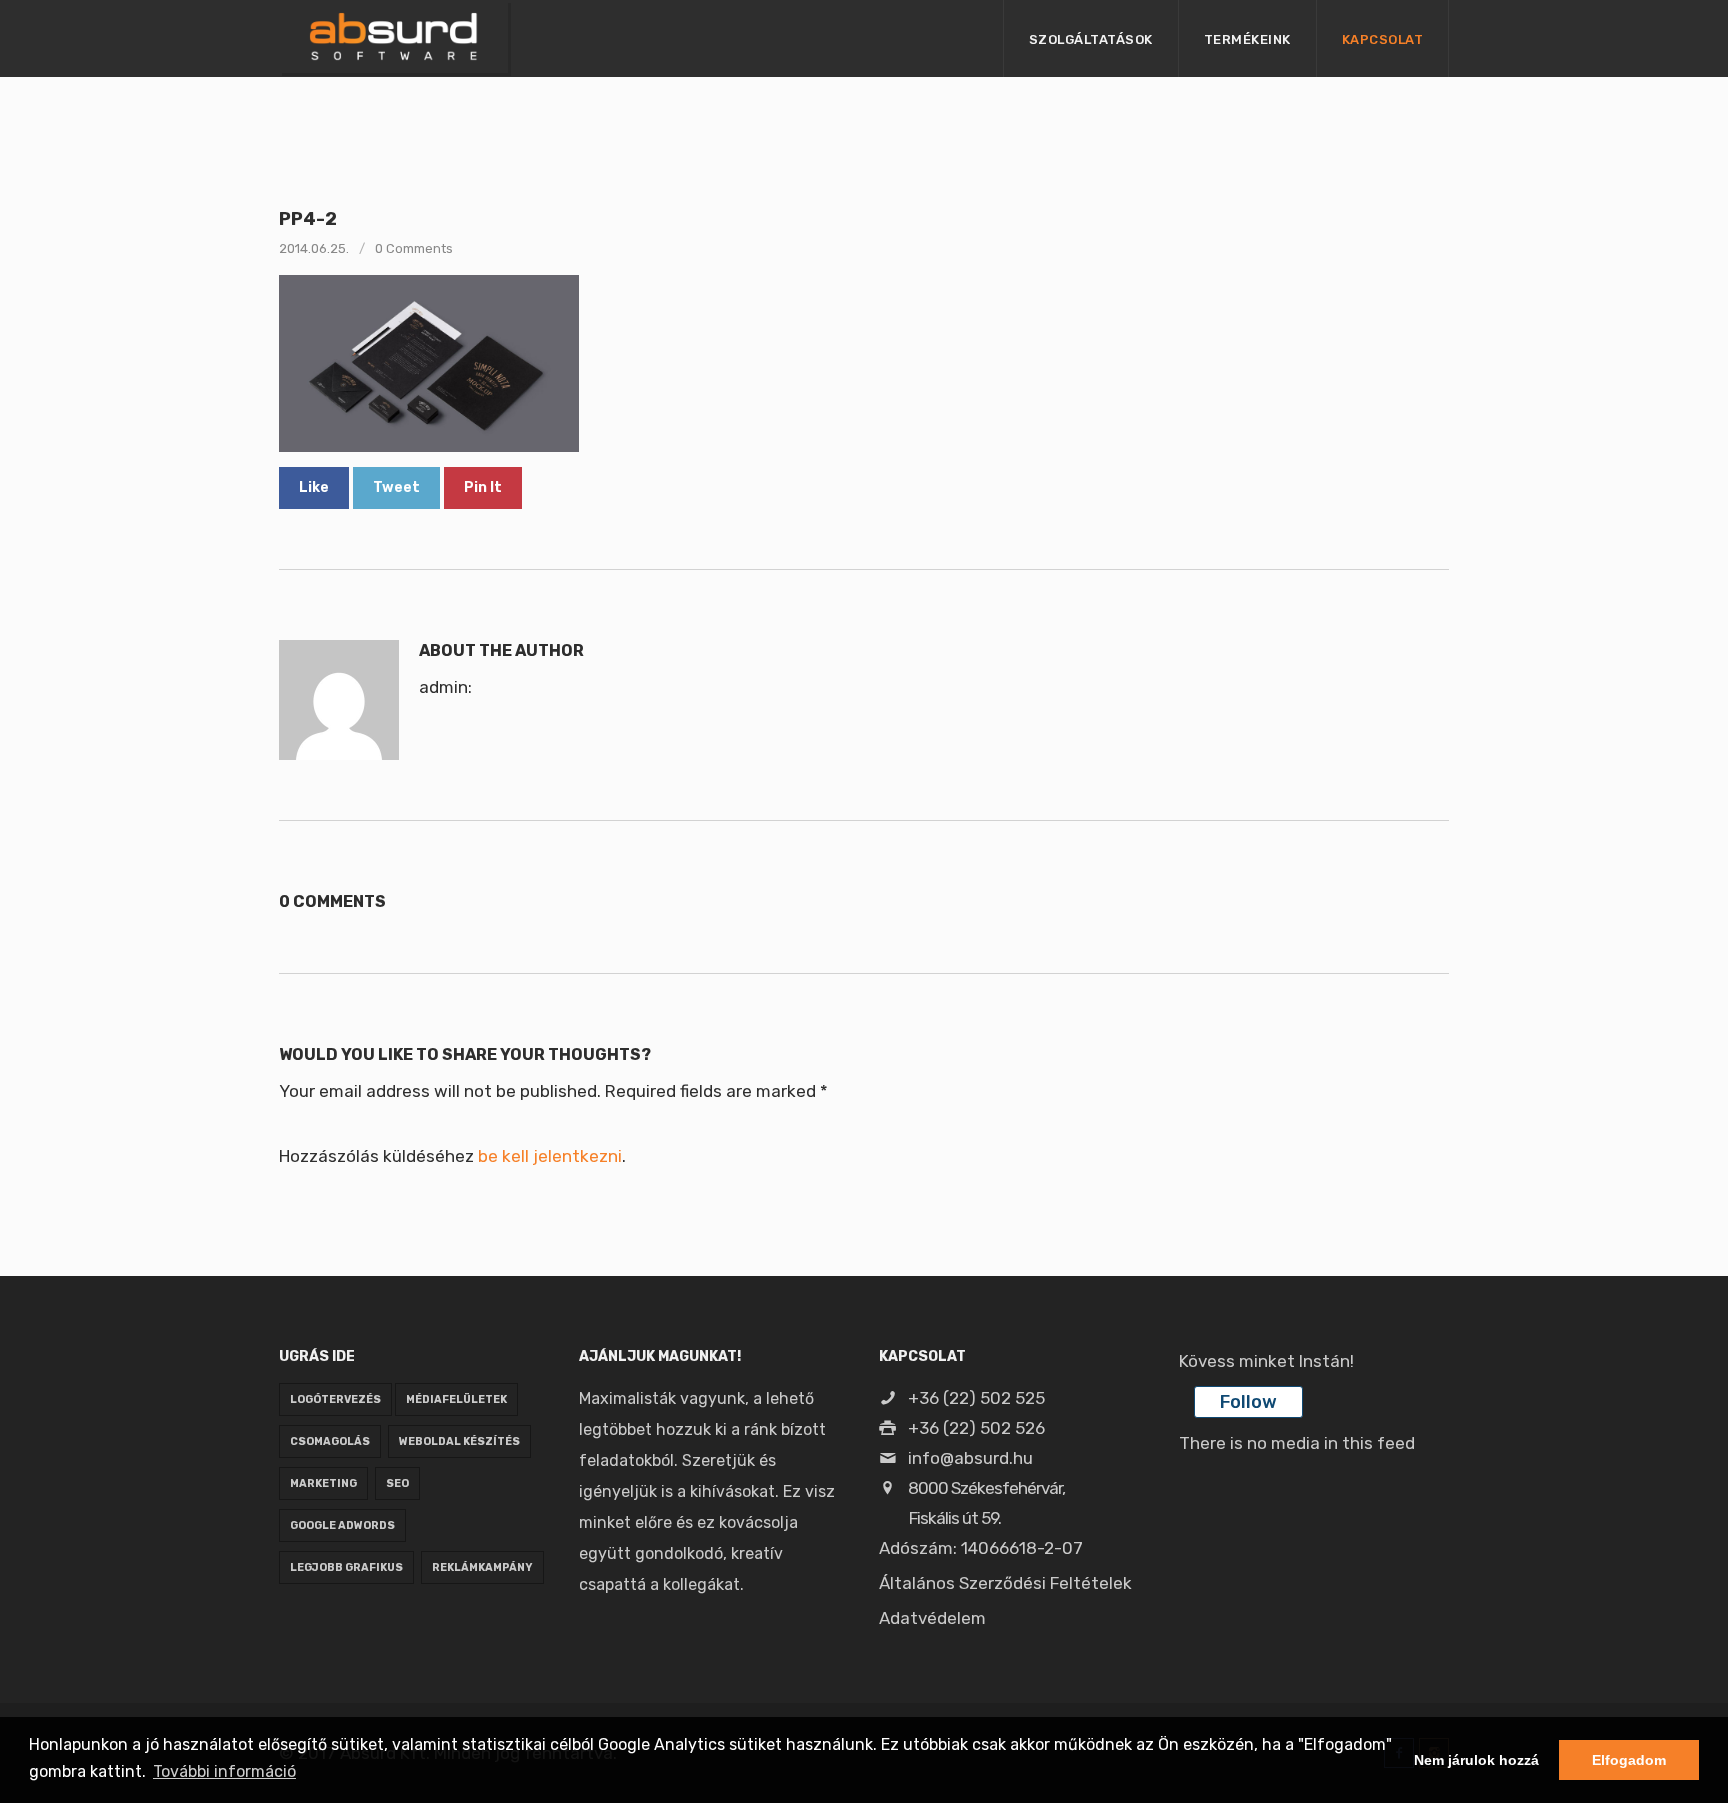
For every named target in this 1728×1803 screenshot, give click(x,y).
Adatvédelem (932, 1618)
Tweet (396, 487)
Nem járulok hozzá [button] (1476, 1760)
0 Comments (414, 248)
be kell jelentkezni (550, 1156)
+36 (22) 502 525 (974, 1398)
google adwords (342, 1525)
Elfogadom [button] (1629, 1760)
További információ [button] (224, 1771)
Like (314, 487)
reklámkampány (482, 1567)
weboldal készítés (459, 1441)
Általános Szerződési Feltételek (1005, 1583)
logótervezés (335, 1399)
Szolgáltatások (1091, 39)
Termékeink (1247, 39)
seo (397, 1483)
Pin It (483, 487)
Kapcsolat (1383, 39)
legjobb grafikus (346, 1567)
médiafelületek (456, 1399)
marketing (323, 1483)
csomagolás (330, 1441)
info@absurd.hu (968, 1458)
